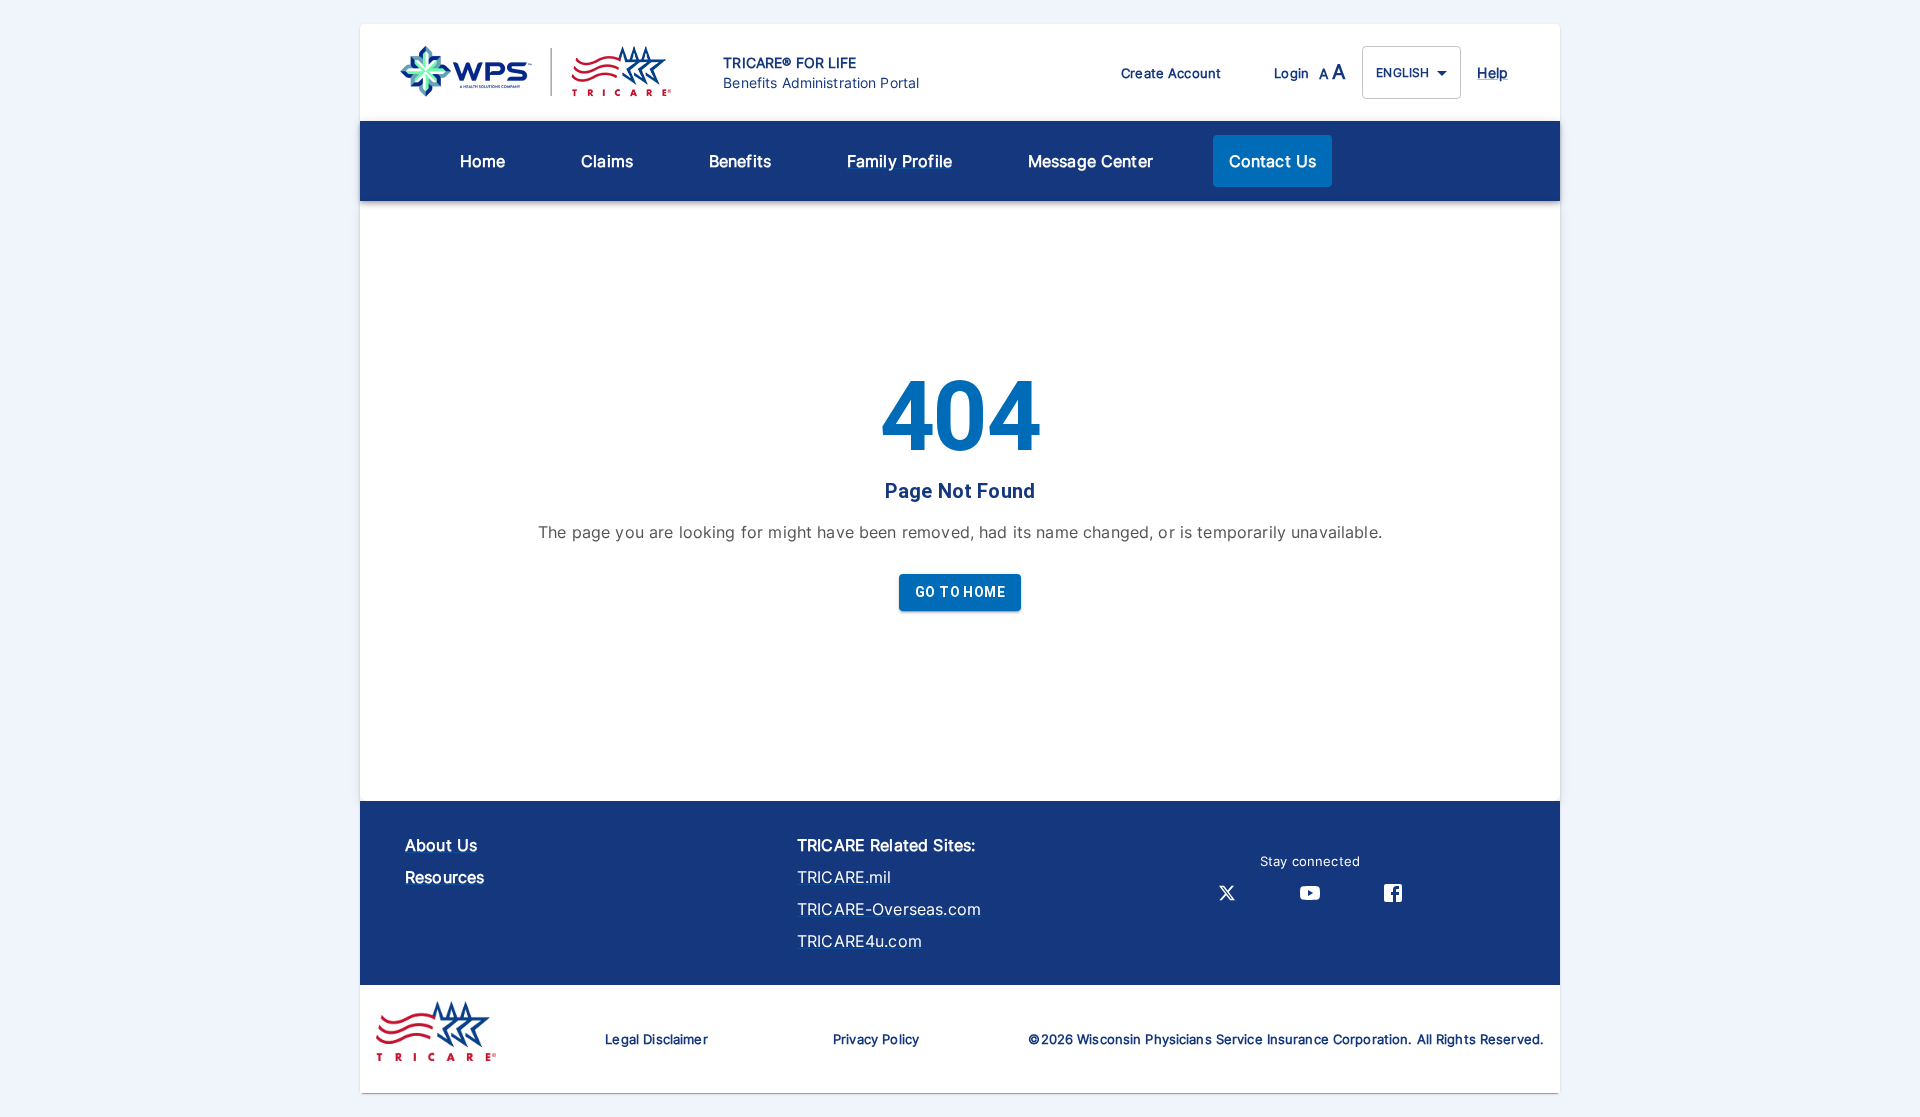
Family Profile (899, 161)
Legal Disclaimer (656, 1039)
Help (1492, 72)
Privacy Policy (876, 1039)
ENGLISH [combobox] (1402, 72)
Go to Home (960, 592)
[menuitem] (483, 161)
